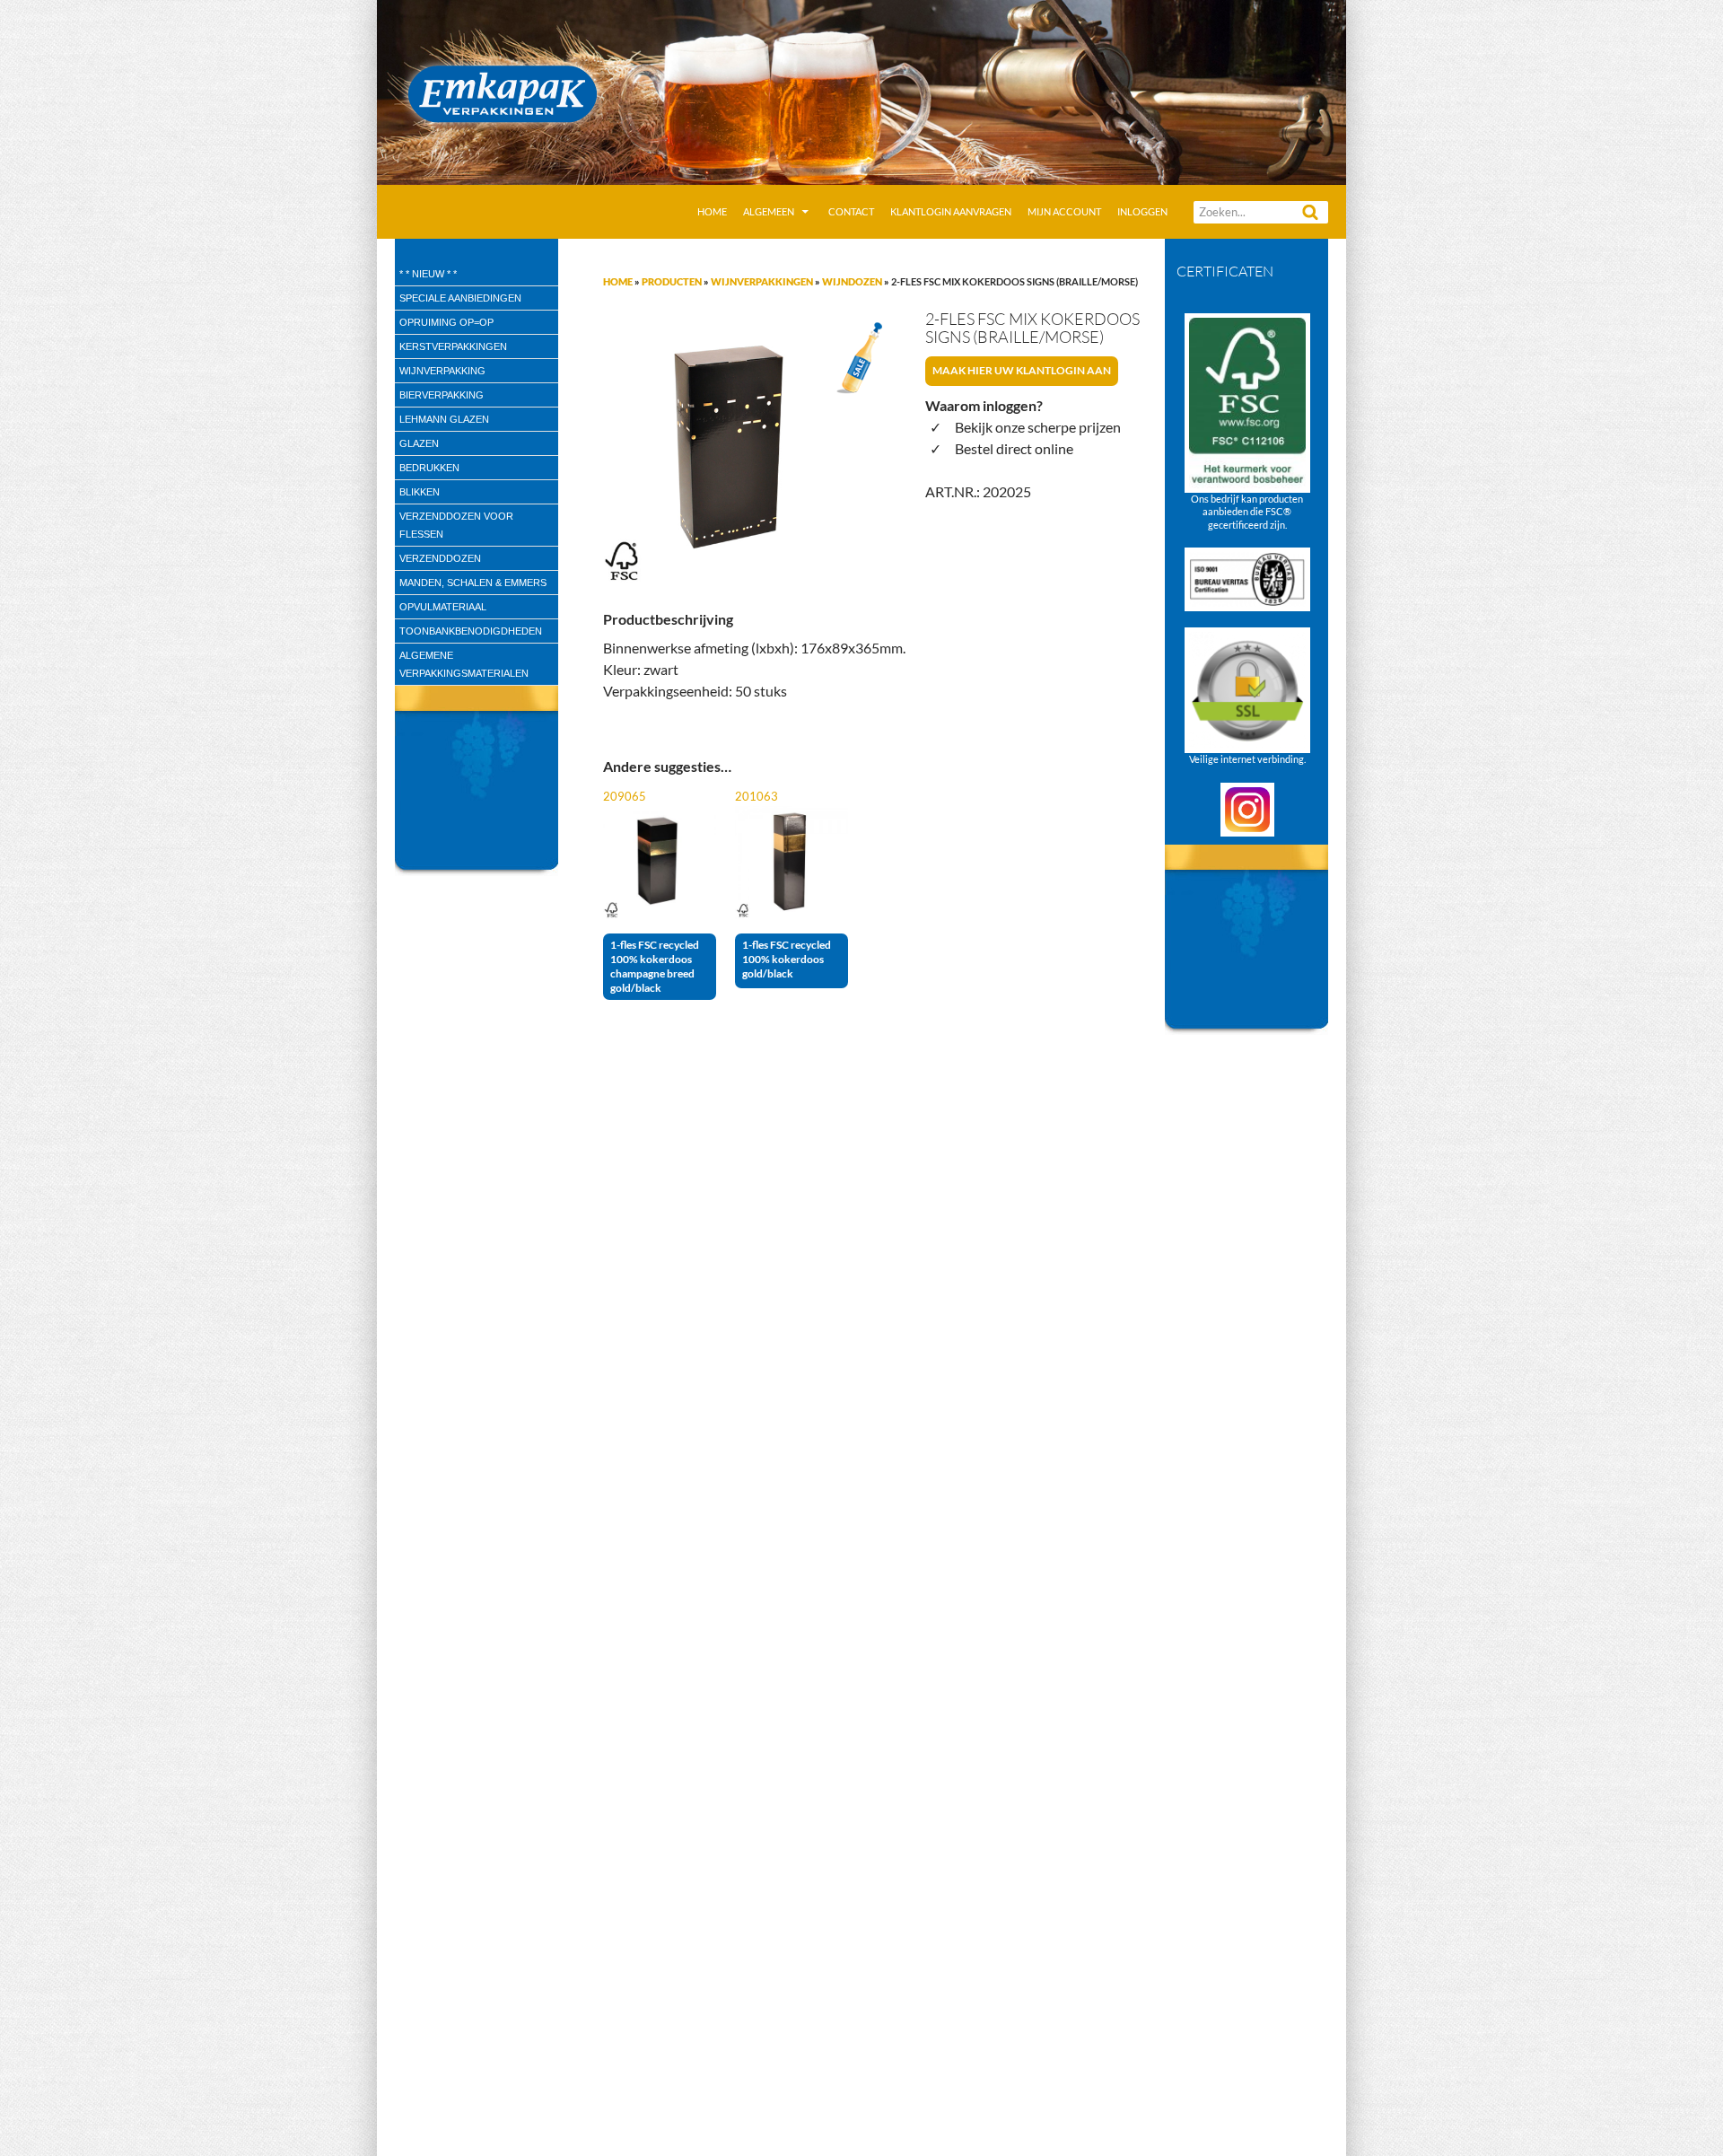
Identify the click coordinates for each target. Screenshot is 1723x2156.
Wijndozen (852, 281)
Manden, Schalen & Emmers (473, 583)
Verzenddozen (440, 558)
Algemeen (769, 211)
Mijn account (1064, 211)
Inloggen (1142, 211)
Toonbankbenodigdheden (471, 631)
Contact (851, 211)
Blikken (420, 492)
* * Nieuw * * (428, 274)
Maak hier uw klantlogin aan (1022, 370)
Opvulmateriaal (443, 607)
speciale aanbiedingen (460, 298)
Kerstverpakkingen (453, 346)
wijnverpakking (442, 371)
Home (712, 211)
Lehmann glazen (444, 419)
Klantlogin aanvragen (951, 211)
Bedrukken (429, 468)
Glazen (419, 443)
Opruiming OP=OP (446, 322)
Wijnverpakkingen (762, 281)
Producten (672, 281)
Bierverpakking (442, 395)
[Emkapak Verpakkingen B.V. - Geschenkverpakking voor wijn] (861, 90)
